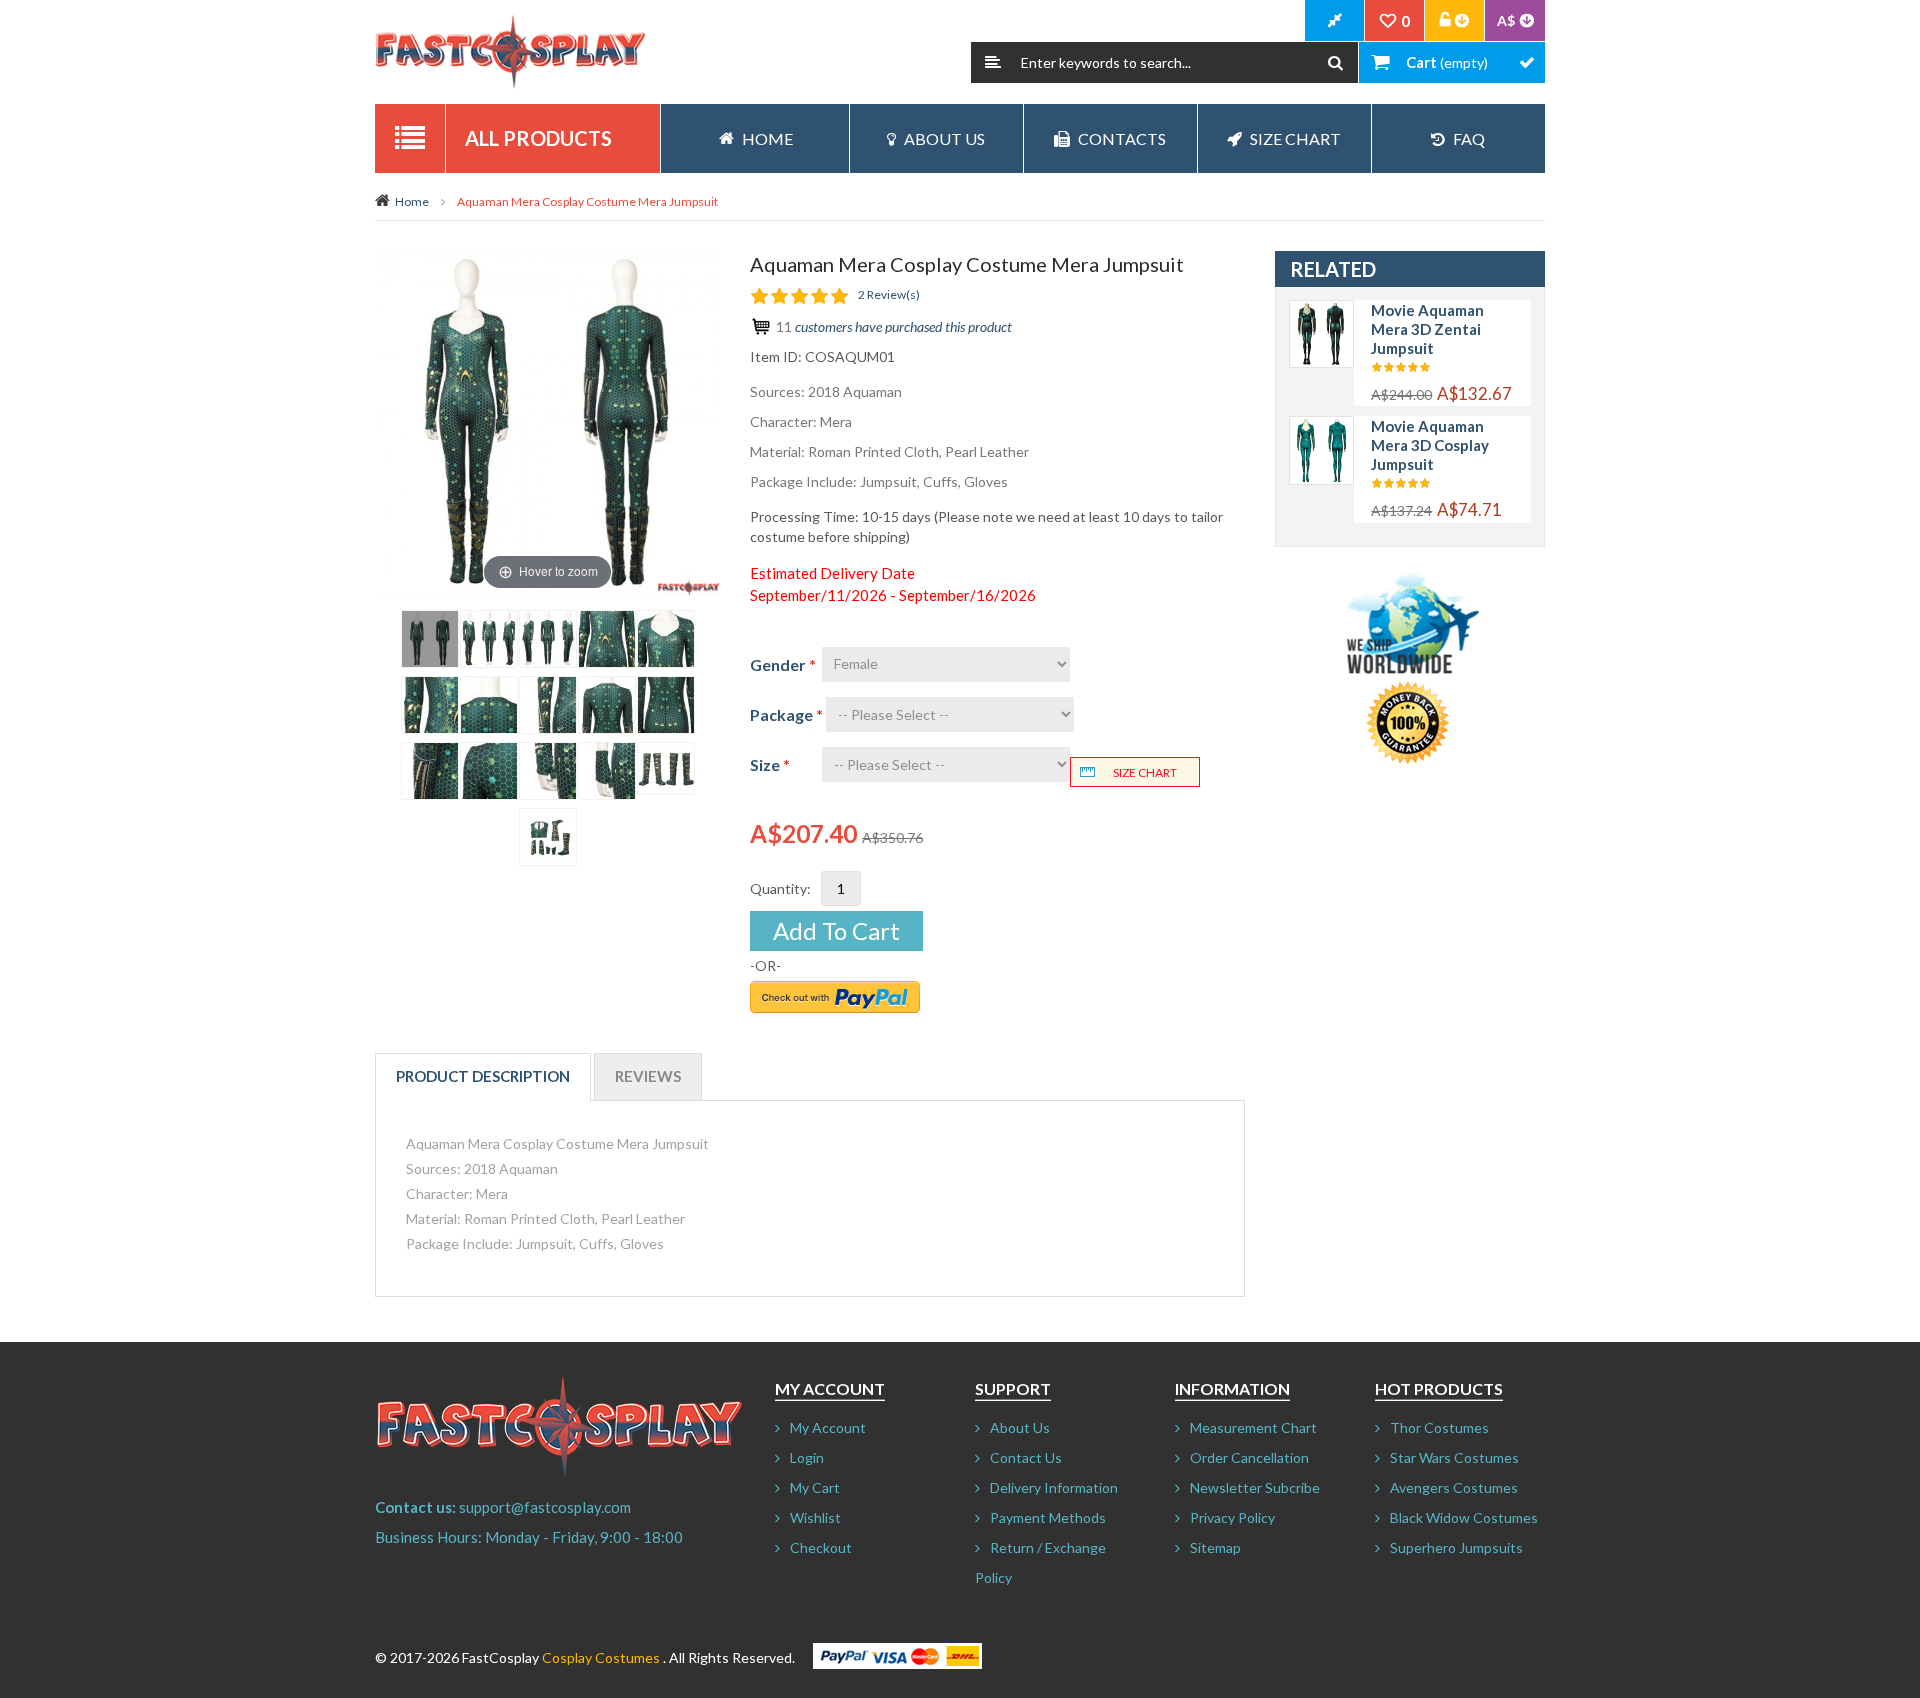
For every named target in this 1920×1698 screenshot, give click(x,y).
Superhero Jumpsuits (1456, 1547)
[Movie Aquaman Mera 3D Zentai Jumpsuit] (1321, 310)
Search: (993, 62)
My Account (828, 1427)
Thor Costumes (1439, 1427)
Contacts (1122, 138)
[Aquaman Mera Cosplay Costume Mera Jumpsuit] (430, 639)
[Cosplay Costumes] (510, 52)
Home (412, 201)
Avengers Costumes (1454, 1487)
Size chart (1145, 772)
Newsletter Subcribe (1255, 1487)
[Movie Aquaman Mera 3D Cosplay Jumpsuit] (1321, 426)
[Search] (1335, 62)
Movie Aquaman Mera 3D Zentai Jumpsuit (1427, 329)
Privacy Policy (1232, 1517)
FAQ (1469, 138)
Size (770, 764)
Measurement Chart (1253, 1427)
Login (807, 1457)
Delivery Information (1054, 1487)
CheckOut (1335, 21)
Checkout (821, 1547)
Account (1455, 21)
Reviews (648, 1076)
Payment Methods (1048, 1517)
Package (786, 714)
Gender (783, 664)
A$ (1506, 20)
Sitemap (1215, 1547)
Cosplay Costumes (601, 1657)
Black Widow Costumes (1464, 1517)
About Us (944, 138)
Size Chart (1295, 138)
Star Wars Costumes (1454, 1457)
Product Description (483, 1076)
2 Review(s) (889, 294)
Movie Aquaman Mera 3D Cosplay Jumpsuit (1430, 445)
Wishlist (815, 1517)
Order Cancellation (1249, 1457)
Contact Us (1026, 1457)
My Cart (815, 1487)
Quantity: (780, 888)
